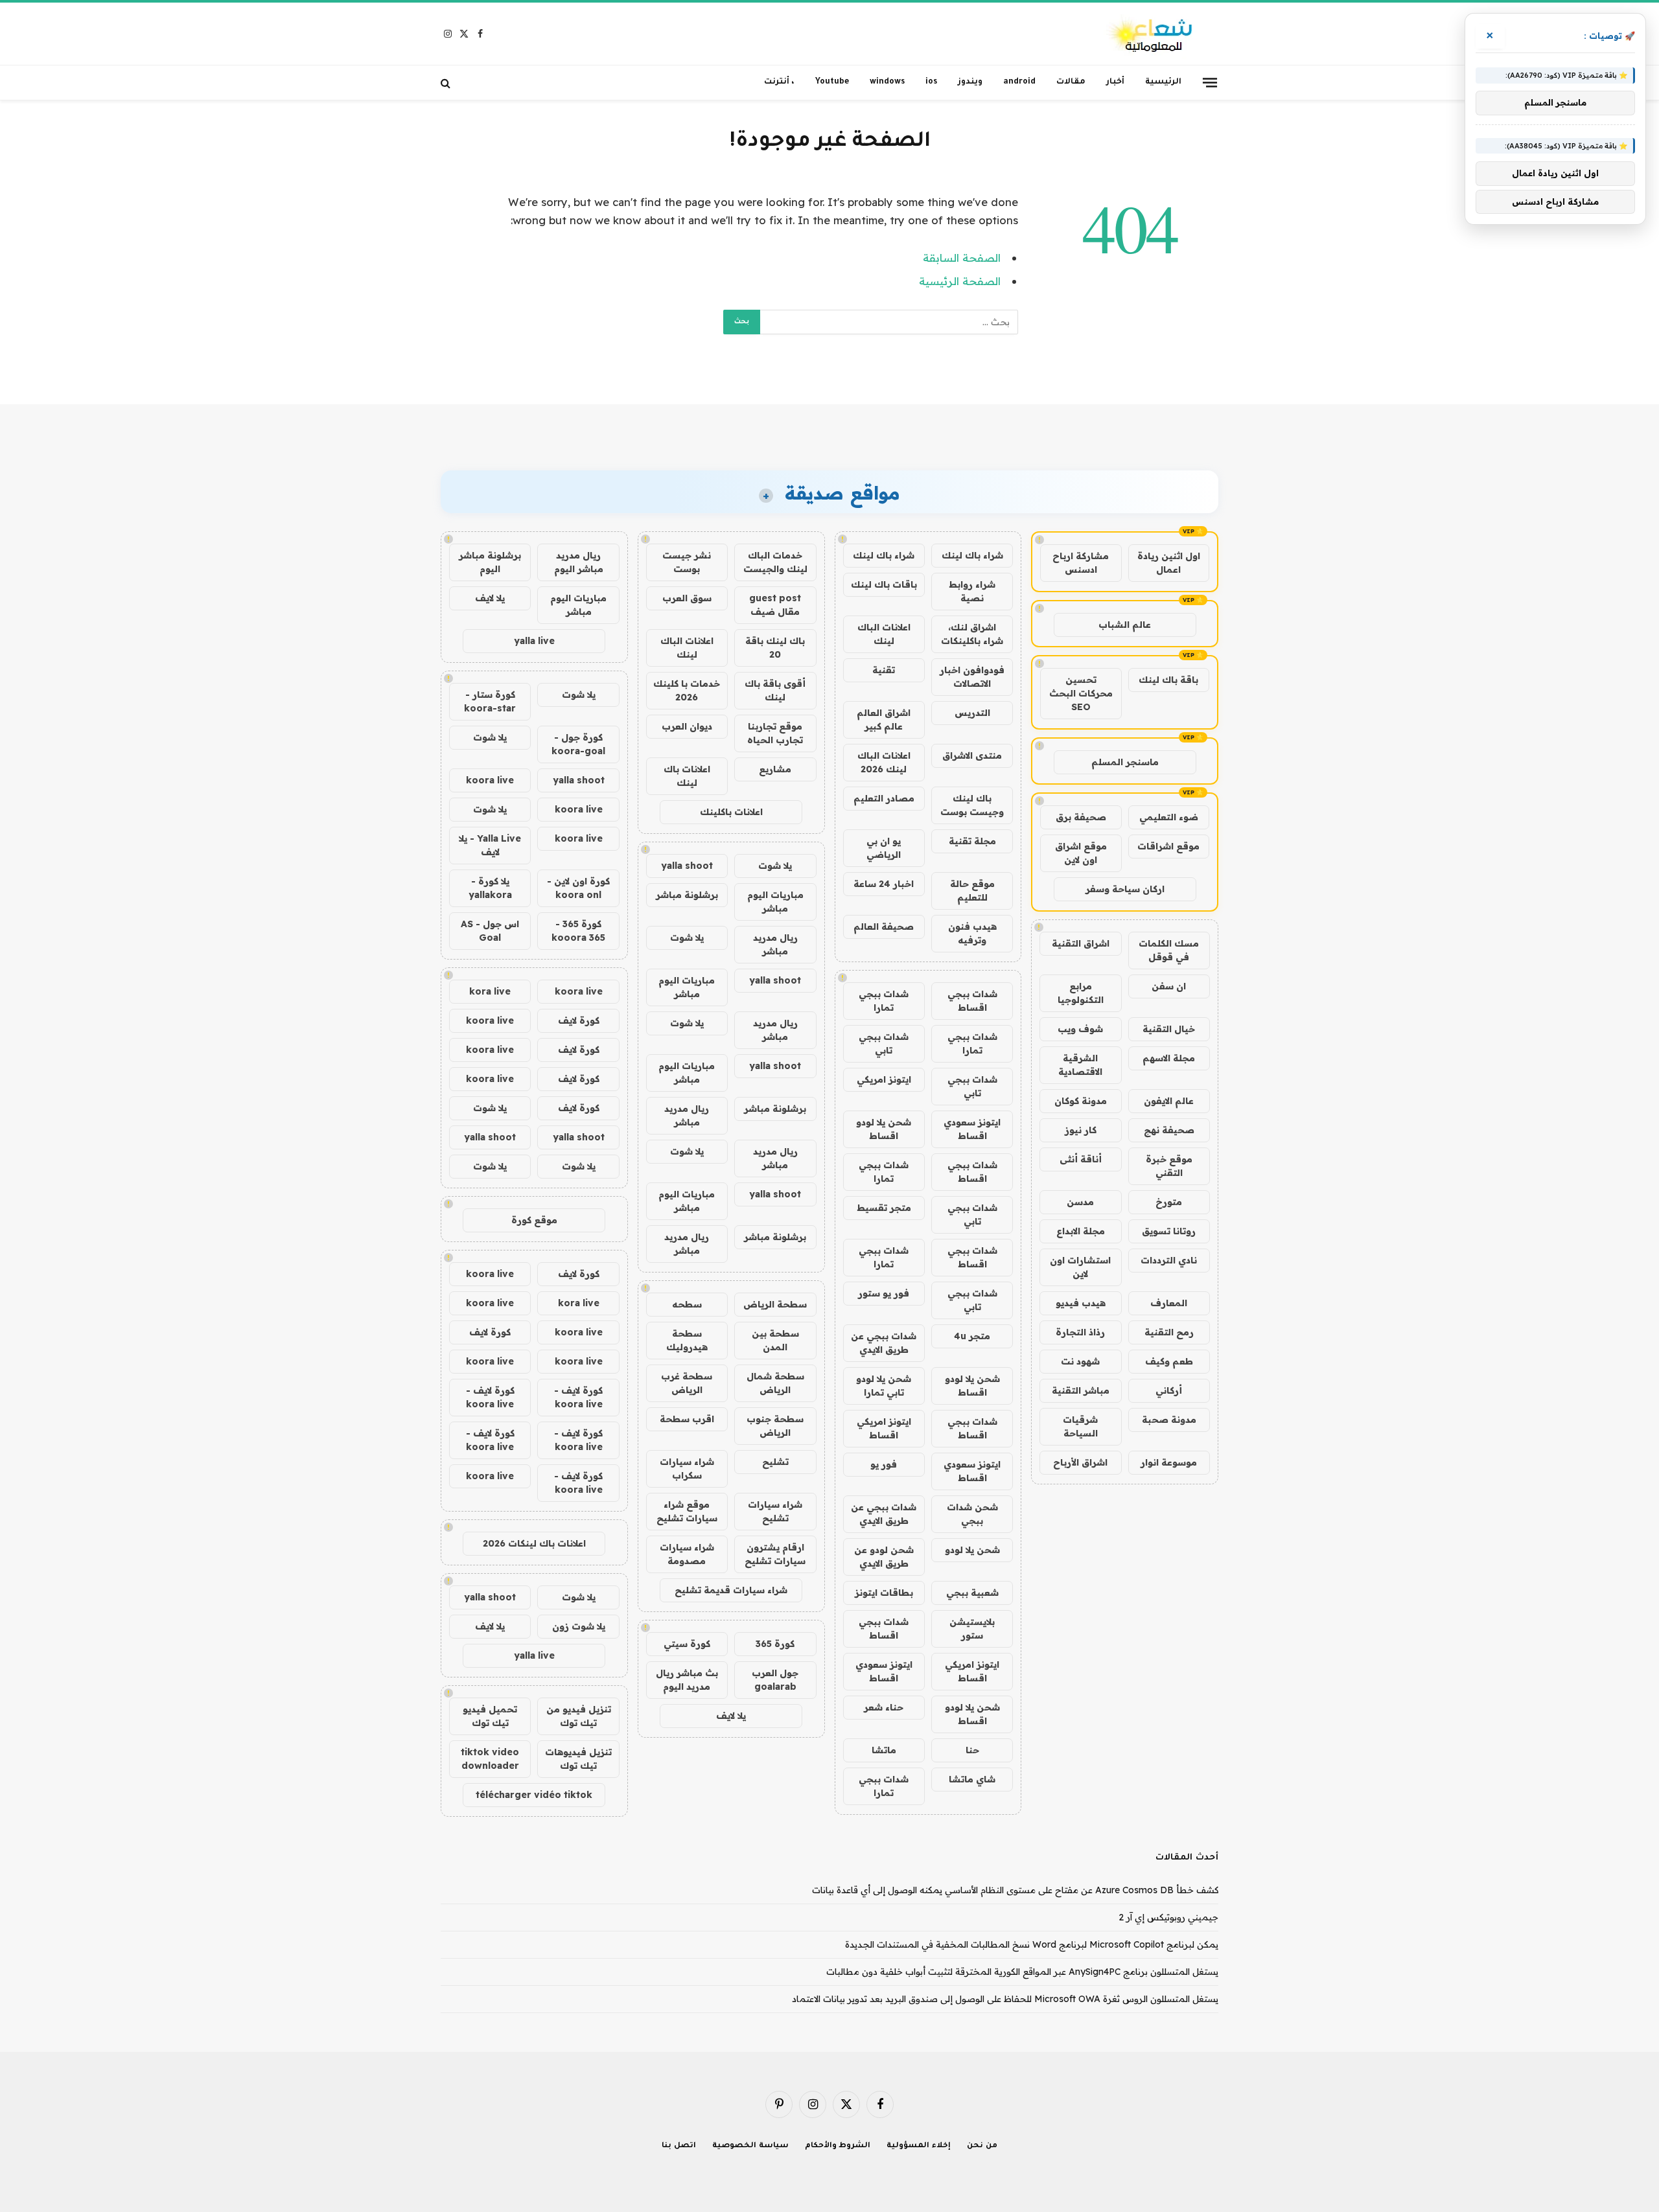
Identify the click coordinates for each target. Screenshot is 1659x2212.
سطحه (687, 1304)
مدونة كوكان (1081, 1101)
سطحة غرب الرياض (687, 1383)
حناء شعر (884, 1707)
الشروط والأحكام (838, 2146)
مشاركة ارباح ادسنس (1081, 563)
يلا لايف (731, 1716)
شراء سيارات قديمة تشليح (731, 1590)
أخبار (1115, 82)
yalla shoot (687, 866)
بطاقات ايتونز (884, 1593)
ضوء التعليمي (1169, 817)
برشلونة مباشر (687, 895)
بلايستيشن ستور (972, 1629)
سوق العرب (687, 598)
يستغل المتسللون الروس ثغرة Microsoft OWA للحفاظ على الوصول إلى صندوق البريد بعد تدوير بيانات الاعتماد (1005, 1999)
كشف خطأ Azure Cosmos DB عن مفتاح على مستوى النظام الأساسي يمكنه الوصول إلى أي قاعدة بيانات (1015, 1890)
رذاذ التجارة (1080, 1332)
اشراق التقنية (1081, 943)
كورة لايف (579, 1020)
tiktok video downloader (490, 1759)
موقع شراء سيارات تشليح (687, 1511)
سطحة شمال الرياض (775, 1383)
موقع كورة (534, 1220)
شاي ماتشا (972, 1779)
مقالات (1071, 82)
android (1019, 82)
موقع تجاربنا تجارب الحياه (775, 733)
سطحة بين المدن (775, 1340)
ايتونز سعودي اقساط (972, 1129)
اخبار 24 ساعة (884, 884)
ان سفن (1169, 986)
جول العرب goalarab (775, 1680)
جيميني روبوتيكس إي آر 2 (1168, 1917)
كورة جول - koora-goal (578, 744)
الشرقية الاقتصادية (1080, 1065)
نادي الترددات (1169, 1260)
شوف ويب (1080, 1029)
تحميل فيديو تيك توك (490, 1716)
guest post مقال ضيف (775, 605)
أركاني (1169, 1390)
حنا (972, 1750)
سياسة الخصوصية (750, 2146)
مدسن (1080, 1202)
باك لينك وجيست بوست (972, 805)
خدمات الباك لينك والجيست (775, 562)
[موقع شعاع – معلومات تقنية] (1151, 34)
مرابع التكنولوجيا (1081, 993)
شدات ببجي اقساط (972, 1001)
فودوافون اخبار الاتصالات (972, 677)
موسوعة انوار (1169, 1462)
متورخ (1169, 1202)
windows (887, 82)
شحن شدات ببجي (972, 1514)
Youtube (832, 82)
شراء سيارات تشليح (775, 1511)
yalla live (534, 641)
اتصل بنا (679, 2146)
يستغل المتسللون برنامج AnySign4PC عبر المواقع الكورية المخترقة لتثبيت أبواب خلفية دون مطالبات (1022, 1972)
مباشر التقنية (1081, 1390)
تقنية (884, 670)
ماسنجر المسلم (1125, 762)
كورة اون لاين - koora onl (578, 888)
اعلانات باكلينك (731, 812)
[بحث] (447, 83)
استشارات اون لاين (1080, 1267)
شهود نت (1080, 1361)
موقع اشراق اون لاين (1081, 853)
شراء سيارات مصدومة (687, 1554)
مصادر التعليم (884, 798)
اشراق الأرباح (1080, 1462)
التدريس (972, 713)
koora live (490, 780)
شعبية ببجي (972, 1593)
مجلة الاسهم (1169, 1058)
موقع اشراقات (1168, 846)
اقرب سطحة (687, 1419)
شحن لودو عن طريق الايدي (884, 1557)
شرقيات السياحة (1080, 1426)
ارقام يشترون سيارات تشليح (775, 1554)
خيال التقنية (1169, 1029)
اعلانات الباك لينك (884, 634)
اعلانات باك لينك (687, 776)
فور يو (884, 1464)
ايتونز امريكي (884, 1079)
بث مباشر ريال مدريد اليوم (687, 1680)
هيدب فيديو (1081, 1303)
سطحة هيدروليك (687, 1340)
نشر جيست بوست (687, 562)
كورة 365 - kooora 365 (578, 931)
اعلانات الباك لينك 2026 (884, 762)
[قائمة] (1210, 82)
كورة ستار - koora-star (490, 701)
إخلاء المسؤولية (919, 2146)
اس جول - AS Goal (490, 931)
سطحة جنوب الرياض (775, 1426)
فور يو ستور (884, 1293)
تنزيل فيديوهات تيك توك (578, 1759)
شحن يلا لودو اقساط (884, 1129)
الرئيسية (1163, 82)
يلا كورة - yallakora (490, 888)
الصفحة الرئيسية (960, 281)
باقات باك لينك (884, 584)
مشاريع (775, 769)
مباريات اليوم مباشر (775, 902)
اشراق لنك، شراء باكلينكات (972, 634)
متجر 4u (972, 1336)
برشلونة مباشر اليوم (490, 562)
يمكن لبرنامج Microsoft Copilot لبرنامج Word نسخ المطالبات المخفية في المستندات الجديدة (1032, 1944)
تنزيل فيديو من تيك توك (579, 1716)
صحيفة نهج (1169, 1130)
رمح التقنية (1169, 1332)
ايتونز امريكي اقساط (884, 1428)
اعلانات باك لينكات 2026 (534, 1543)
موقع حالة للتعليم (972, 891)
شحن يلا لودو (972, 1550)
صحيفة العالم (884, 927)
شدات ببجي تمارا (884, 1001)
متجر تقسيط (884, 1208)
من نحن (982, 2146)
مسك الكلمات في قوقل (1169, 950)
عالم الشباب (1125, 625)
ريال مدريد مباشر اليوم (579, 562)
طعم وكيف (1169, 1361)
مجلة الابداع (1081, 1231)
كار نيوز (1081, 1130)
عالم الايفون (1169, 1101)
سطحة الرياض (775, 1304)
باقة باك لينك (1168, 680)
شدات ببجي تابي (884, 1043)
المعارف (1169, 1303)
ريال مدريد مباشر (775, 944)
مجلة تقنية (972, 841)
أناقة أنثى (1081, 1159)
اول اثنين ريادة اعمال (1169, 563)
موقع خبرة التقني (1169, 1166)
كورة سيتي (687, 1644)
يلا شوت (775, 866)
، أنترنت (779, 82)
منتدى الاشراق (972, 755)
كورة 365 (775, 1644)
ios (931, 82)
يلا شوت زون (579, 1626)
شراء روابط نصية (972, 591)
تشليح (775, 1462)
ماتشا (884, 1750)
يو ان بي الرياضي (884, 848)
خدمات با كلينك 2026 (687, 690)
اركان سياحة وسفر (1125, 889)
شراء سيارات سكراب (687, 1469)
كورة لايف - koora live (578, 1397)
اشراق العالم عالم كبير (884, 720)
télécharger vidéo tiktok (534, 1795)
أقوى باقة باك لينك (775, 690)
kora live (490, 991)
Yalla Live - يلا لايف (490, 845)
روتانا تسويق (1169, 1231)
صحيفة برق (1081, 817)
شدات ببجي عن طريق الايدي (884, 1343)
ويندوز (970, 82)
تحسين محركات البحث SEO (1081, 693)
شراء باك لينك (972, 555)
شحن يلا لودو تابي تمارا (884, 1386)
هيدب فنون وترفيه (972, 933)
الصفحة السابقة (962, 258)
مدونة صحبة (1169, 1420)
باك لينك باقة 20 (775, 648)
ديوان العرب (687, 726)
